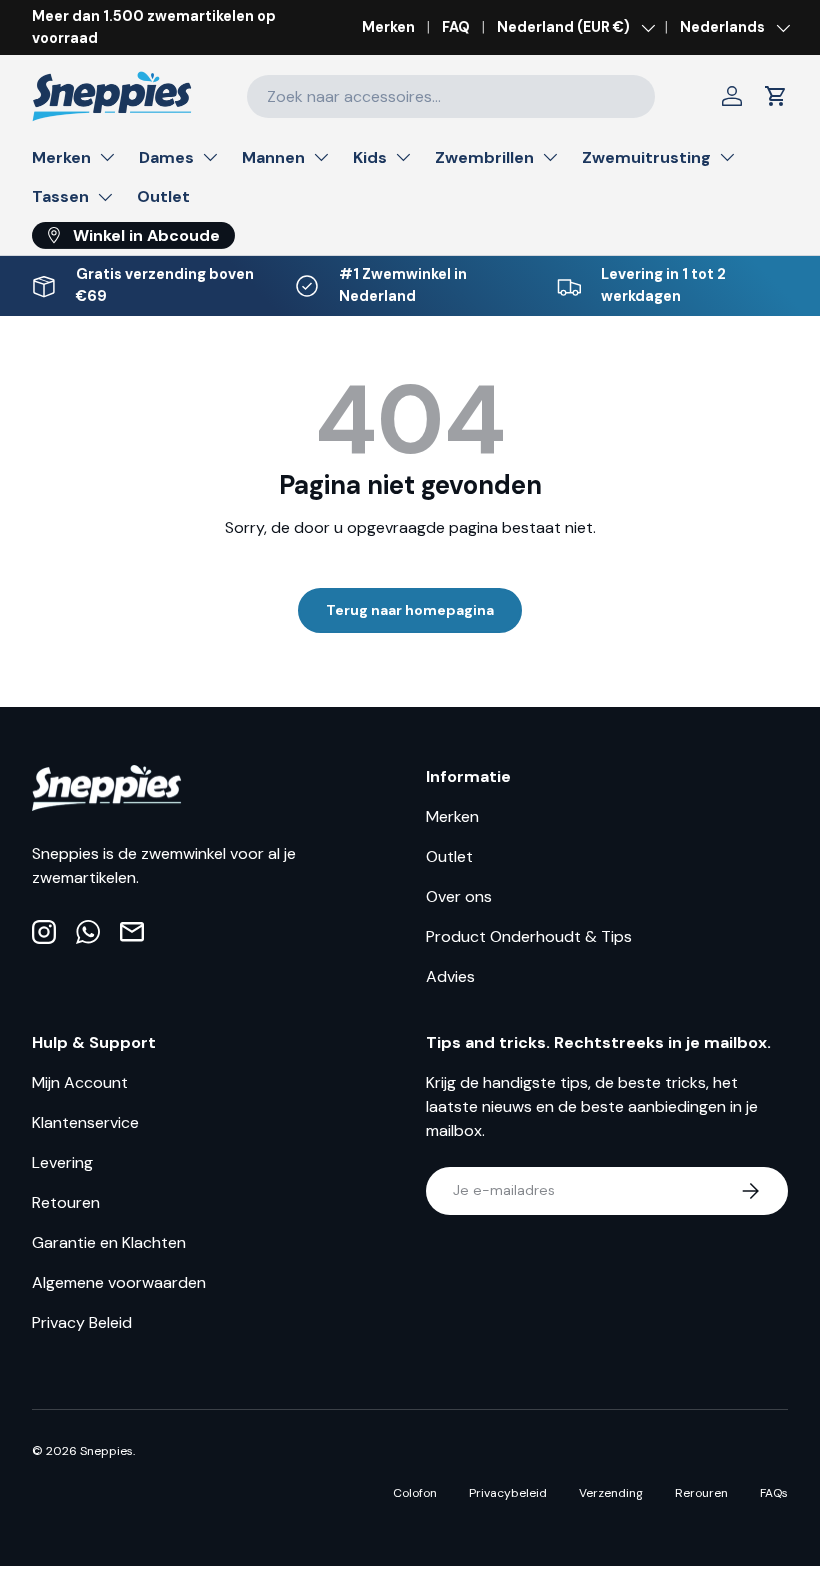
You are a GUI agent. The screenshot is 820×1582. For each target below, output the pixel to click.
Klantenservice (85, 1122)
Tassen (60, 196)
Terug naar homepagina (410, 610)
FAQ (456, 27)
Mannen (273, 157)
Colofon (415, 1493)
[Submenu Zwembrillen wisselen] (550, 157)
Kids (370, 157)
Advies (450, 976)
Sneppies (106, 1451)
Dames (166, 157)
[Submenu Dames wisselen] (210, 157)
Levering (62, 1162)
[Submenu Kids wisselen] (403, 157)
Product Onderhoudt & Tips (529, 936)
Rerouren (701, 1493)
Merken (388, 27)
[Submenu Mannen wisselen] (321, 157)
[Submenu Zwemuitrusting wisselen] (727, 157)
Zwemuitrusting (646, 157)
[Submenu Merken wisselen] (107, 157)
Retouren (66, 1202)
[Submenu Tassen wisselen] (105, 197)
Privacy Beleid (82, 1322)
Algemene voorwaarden (119, 1282)
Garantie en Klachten (109, 1242)
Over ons (459, 896)
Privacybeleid (508, 1493)
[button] (776, 96)
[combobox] (451, 96)
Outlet (163, 196)
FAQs (774, 1493)
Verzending (611, 1493)
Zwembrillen (484, 157)
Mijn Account (80, 1082)
